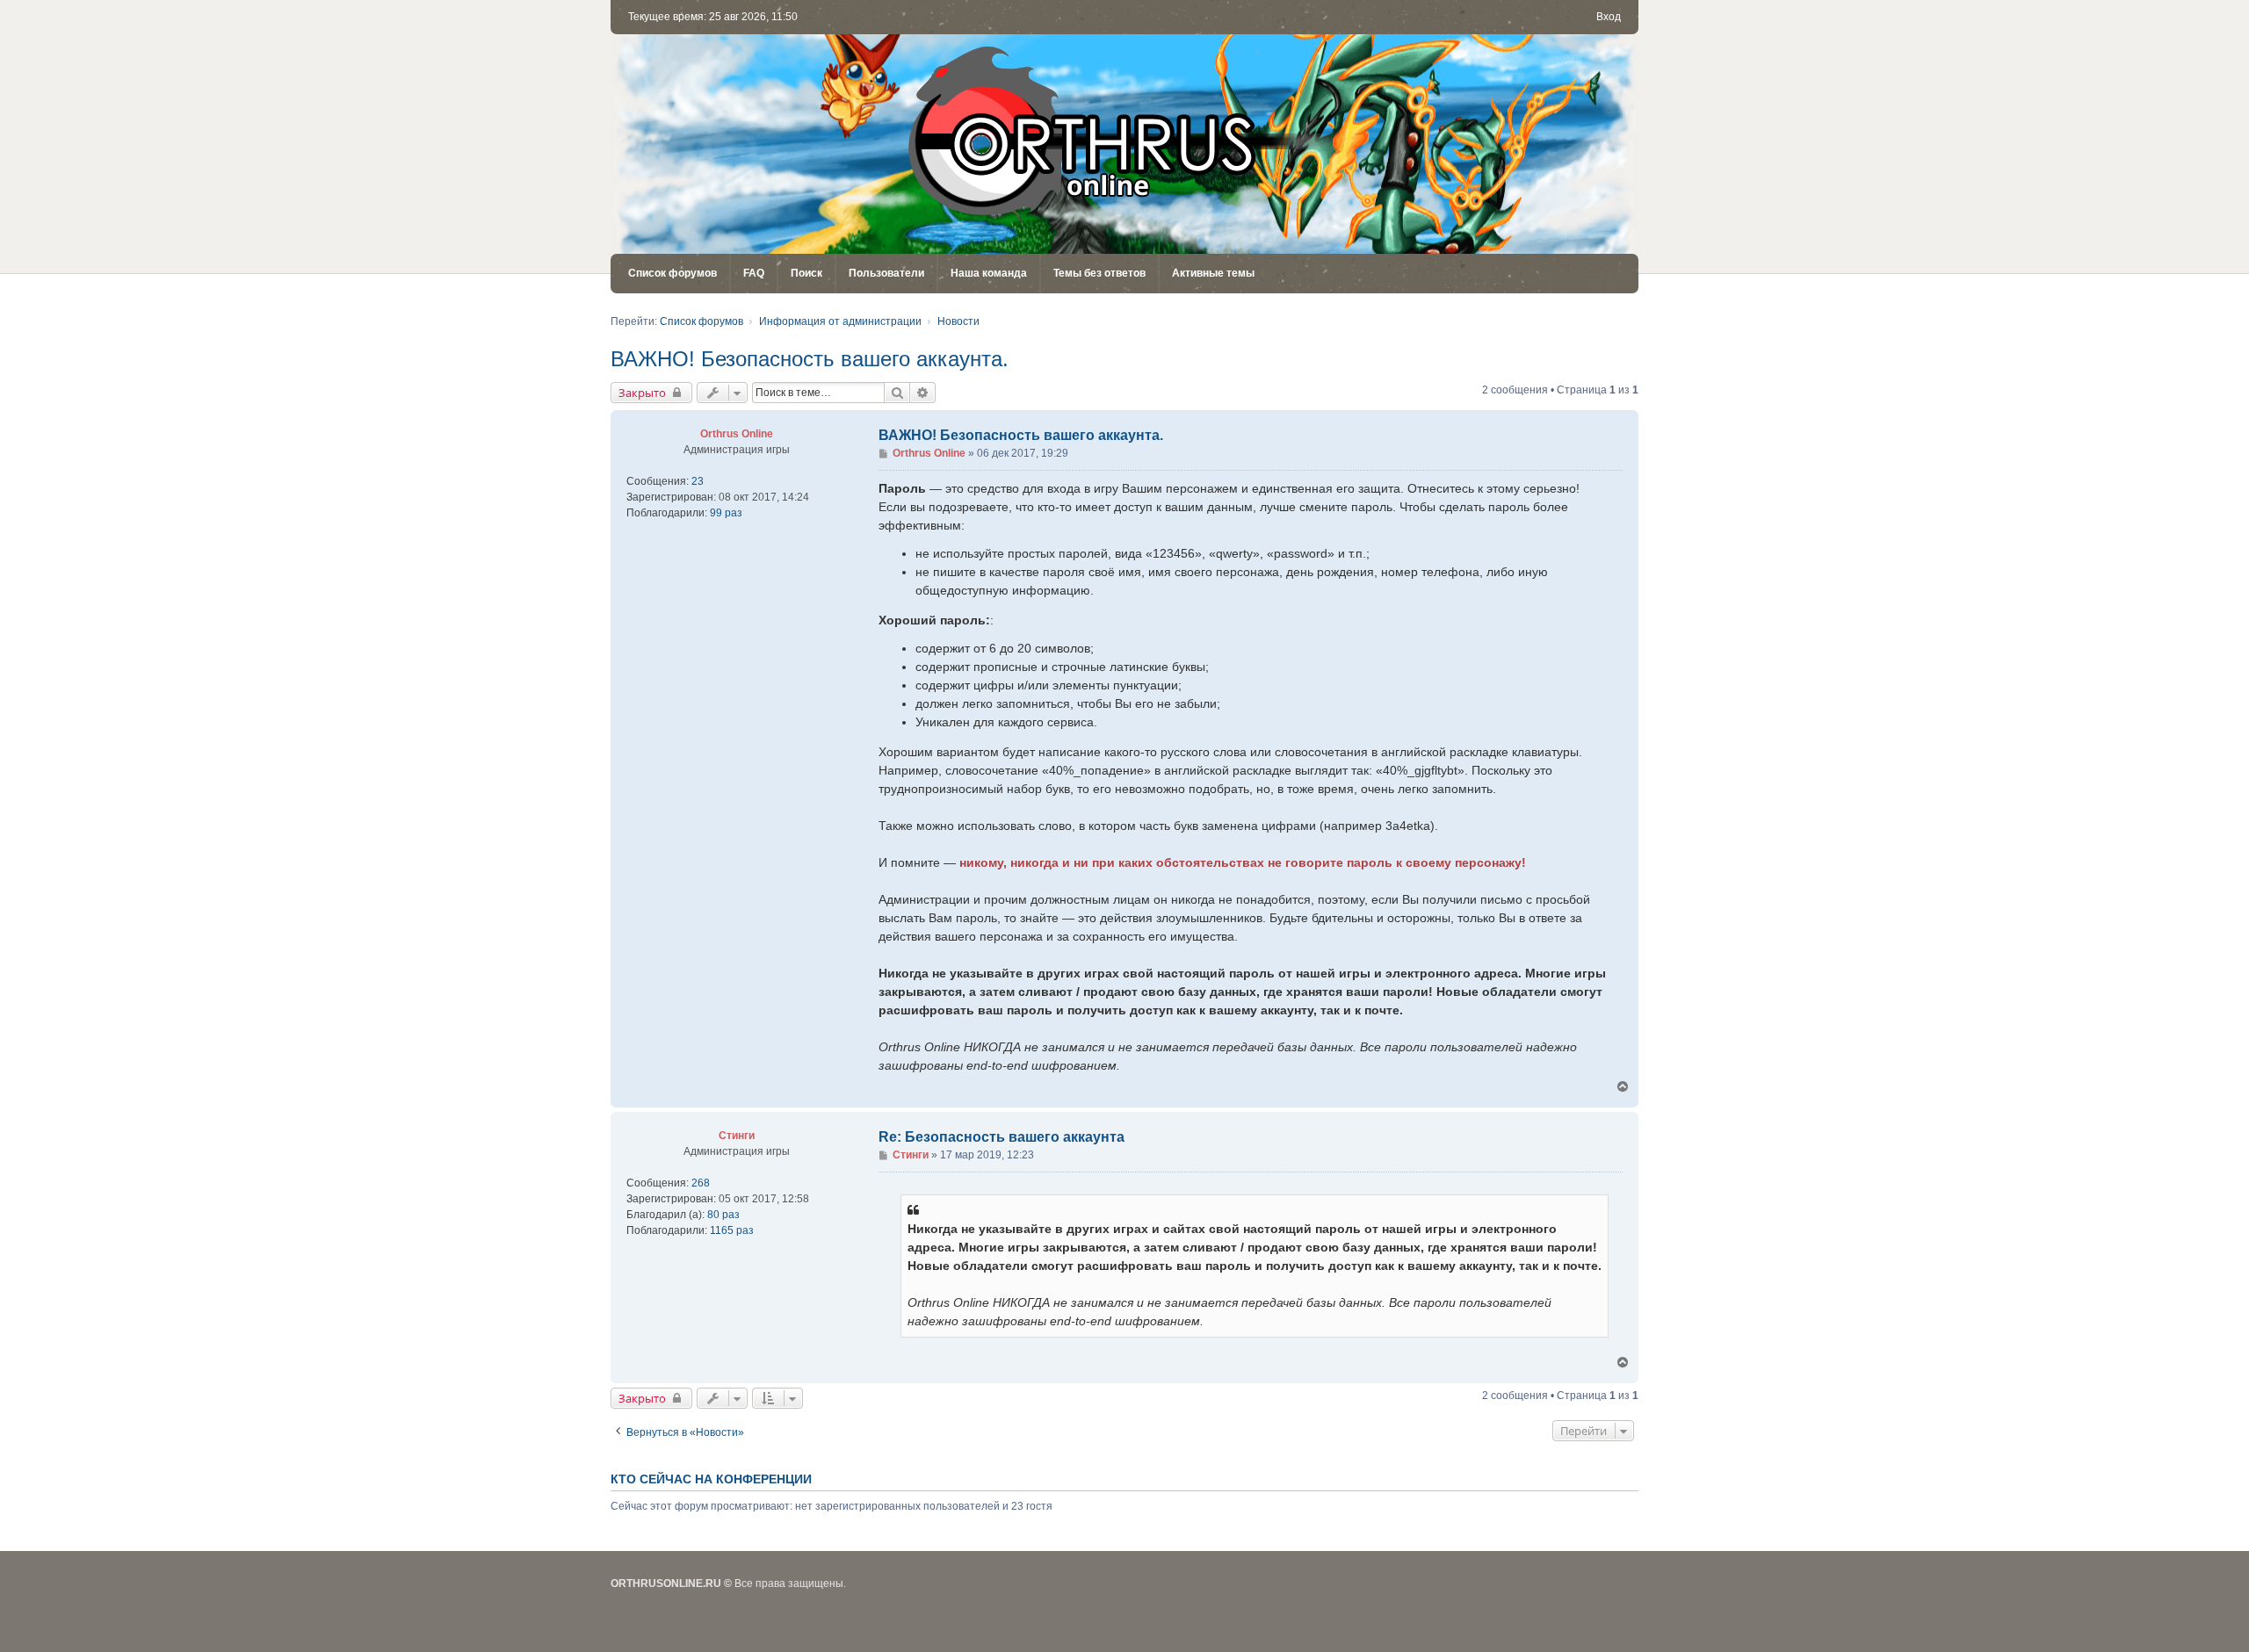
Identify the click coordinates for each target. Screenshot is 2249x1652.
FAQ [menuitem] (754, 273)
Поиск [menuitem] (806, 273)
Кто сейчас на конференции (711, 1479)
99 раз (726, 513)
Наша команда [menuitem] (989, 273)
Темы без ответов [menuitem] (1099, 273)
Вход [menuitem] (1609, 17)
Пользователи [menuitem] (886, 273)
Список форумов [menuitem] (673, 273)
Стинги (737, 1136)
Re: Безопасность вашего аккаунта (1002, 1137)
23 (698, 481)
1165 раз (732, 1230)
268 (701, 1183)
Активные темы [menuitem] (1213, 273)
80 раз (723, 1215)
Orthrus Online (737, 434)
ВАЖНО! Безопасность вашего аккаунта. (810, 359)
